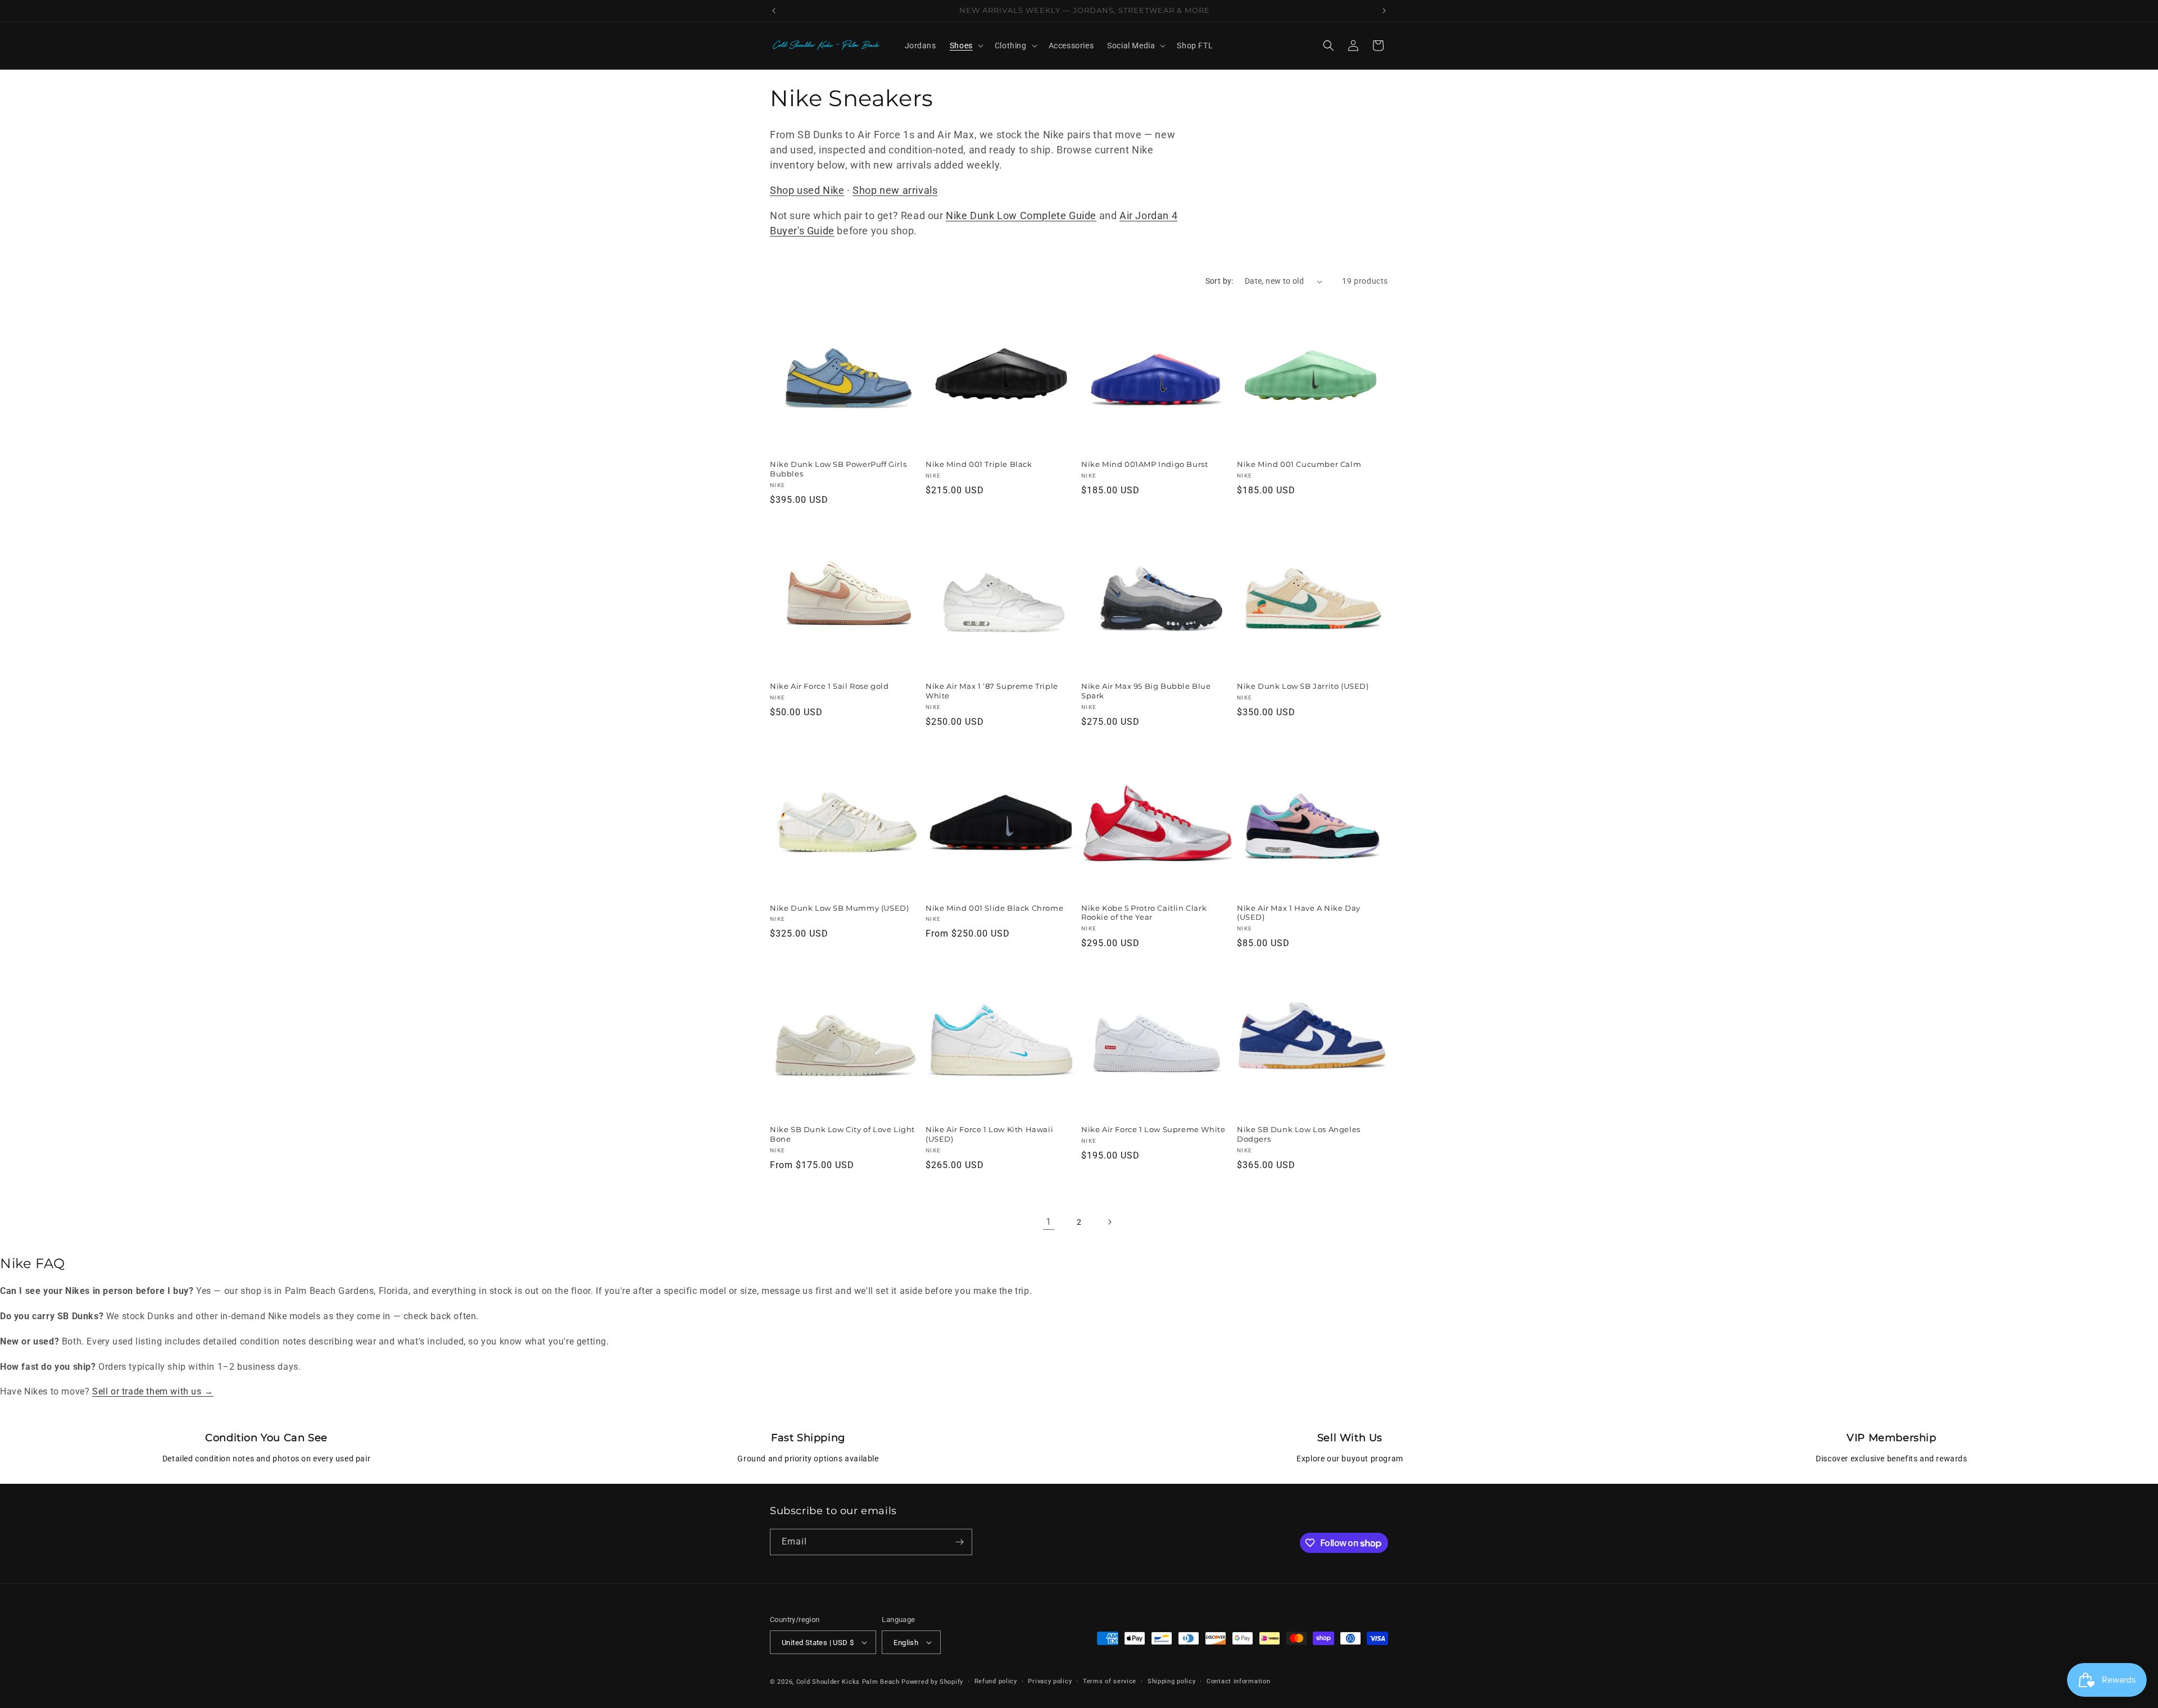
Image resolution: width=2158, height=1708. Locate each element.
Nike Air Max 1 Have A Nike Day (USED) (1299, 913)
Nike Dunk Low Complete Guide (1021, 215)
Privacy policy (1050, 1681)
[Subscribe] (959, 1542)
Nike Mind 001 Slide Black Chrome (994, 908)
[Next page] (1109, 1222)
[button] (965, 46)
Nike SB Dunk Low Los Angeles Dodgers (1299, 1134)
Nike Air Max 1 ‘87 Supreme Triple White (992, 691)
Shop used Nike (807, 190)
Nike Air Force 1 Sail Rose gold (829, 686)
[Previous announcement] (774, 11)
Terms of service (1110, 1681)
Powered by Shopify (932, 1682)
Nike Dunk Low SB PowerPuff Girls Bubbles (838, 469)
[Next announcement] (1384, 11)
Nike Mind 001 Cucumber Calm (1299, 464)
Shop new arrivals (895, 190)
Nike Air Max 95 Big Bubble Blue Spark (1146, 691)
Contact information (1238, 1681)
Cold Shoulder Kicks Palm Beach (848, 1682)
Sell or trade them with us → (153, 1391)
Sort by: (1219, 281)
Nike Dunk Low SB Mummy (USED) (839, 908)
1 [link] (1049, 1222)
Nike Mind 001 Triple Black (979, 464)
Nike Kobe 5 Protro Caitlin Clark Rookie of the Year (1144, 913)
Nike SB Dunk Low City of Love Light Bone (842, 1134)
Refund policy (996, 1681)
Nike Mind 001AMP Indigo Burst (1144, 464)
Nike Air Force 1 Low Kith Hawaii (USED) (989, 1134)
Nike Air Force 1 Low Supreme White (1153, 1129)
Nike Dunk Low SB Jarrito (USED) (1303, 686)
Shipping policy (1172, 1681)
